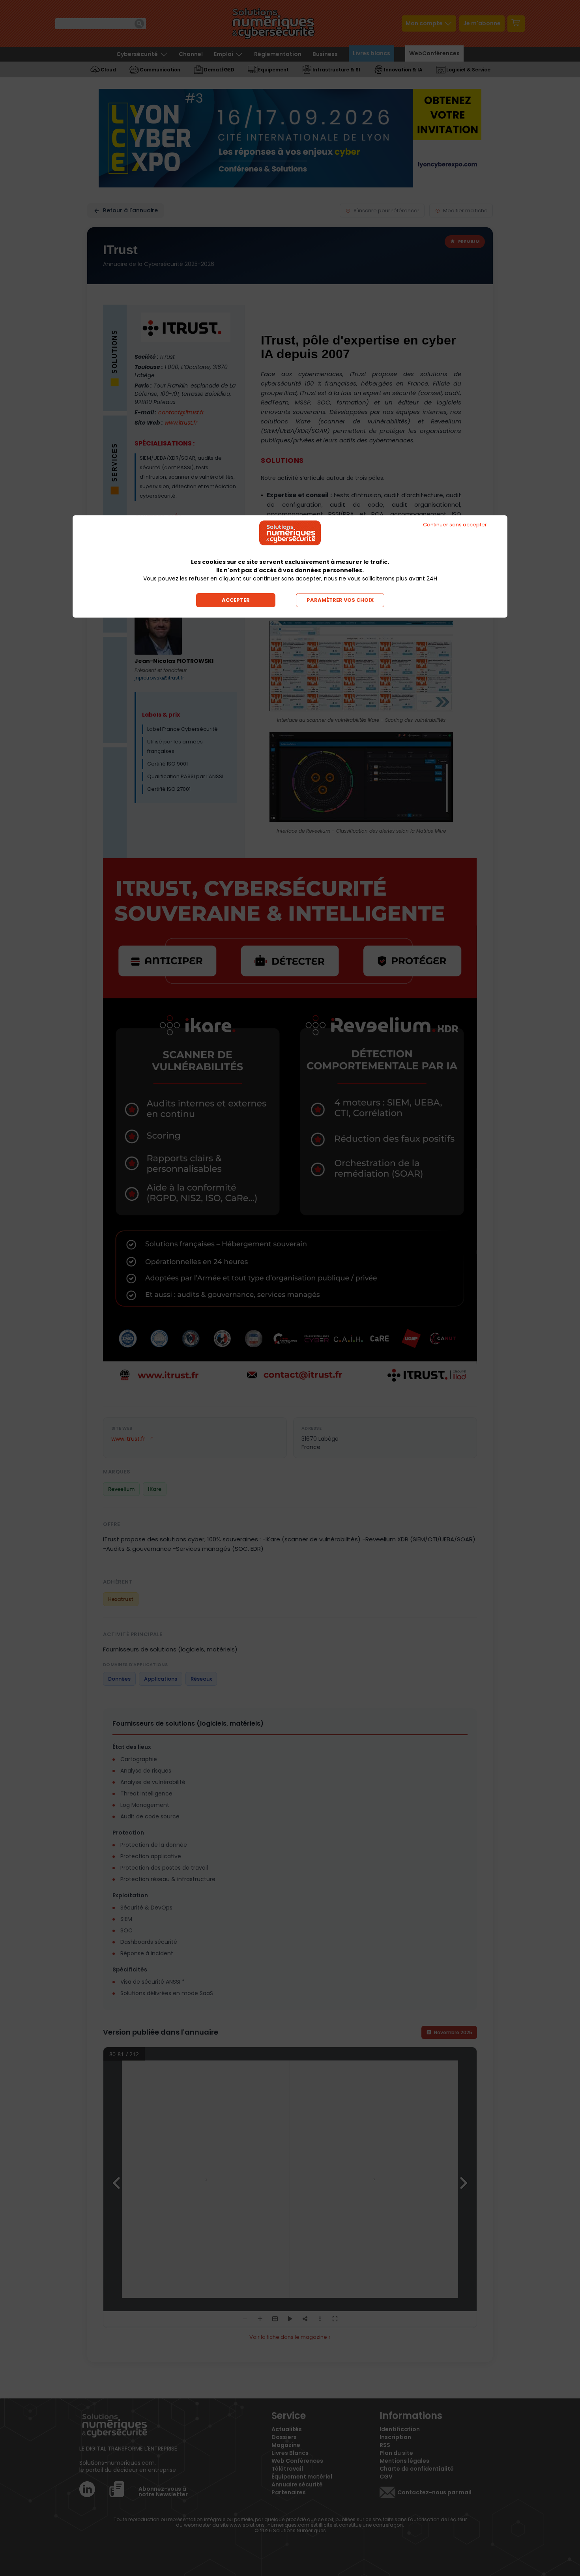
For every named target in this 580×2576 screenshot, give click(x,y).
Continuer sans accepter (455, 525)
